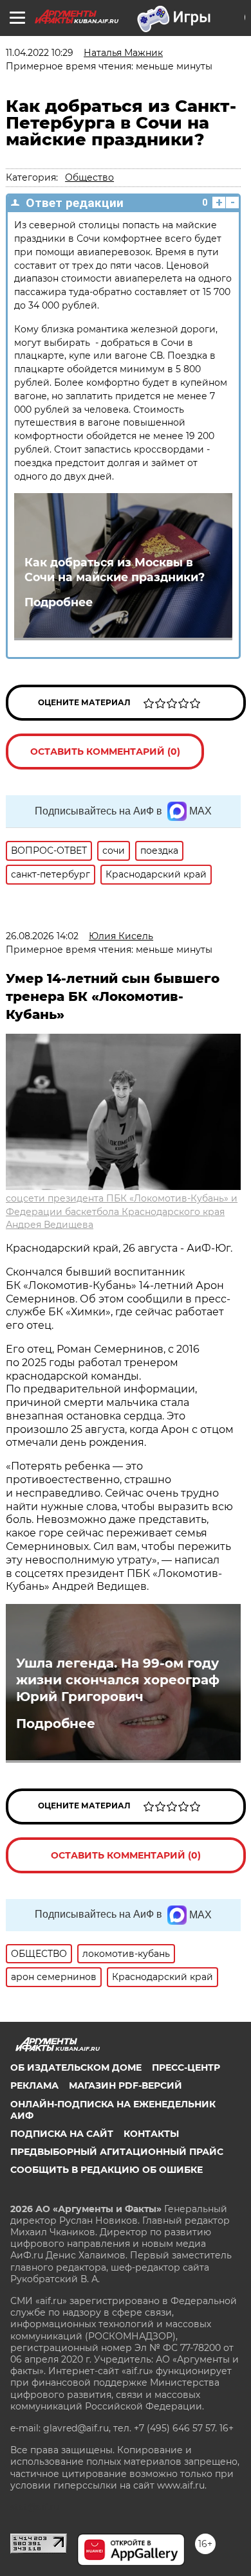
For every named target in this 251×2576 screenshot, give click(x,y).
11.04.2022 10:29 (40, 53)
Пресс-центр (186, 2067)
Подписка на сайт (62, 2134)
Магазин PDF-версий (126, 2085)
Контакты (151, 2134)
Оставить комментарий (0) (105, 752)
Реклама (34, 2085)
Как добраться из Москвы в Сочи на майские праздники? (115, 570)
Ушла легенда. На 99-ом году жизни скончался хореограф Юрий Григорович (118, 1680)
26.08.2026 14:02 (42, 936)
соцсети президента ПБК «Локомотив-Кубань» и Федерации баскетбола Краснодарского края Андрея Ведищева (122, 1212)
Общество (89, 177)
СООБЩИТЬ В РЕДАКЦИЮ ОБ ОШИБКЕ (107, 2170)
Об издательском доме (76, 2067)
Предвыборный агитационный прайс (117, 2152)
